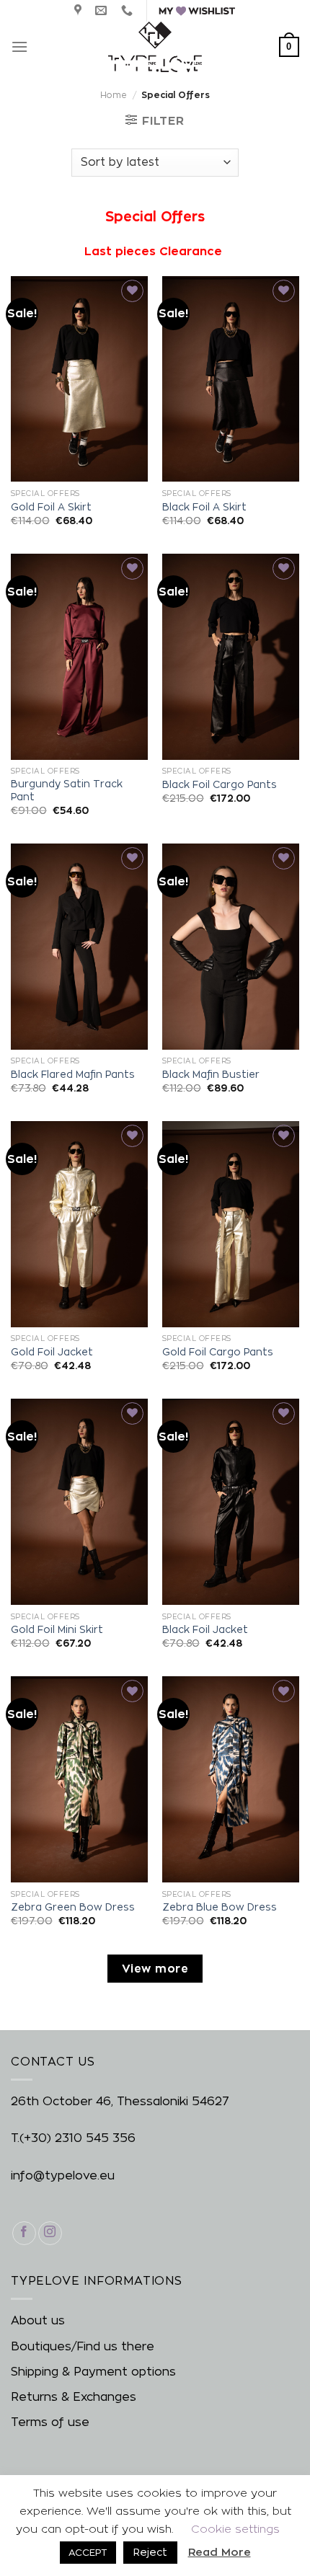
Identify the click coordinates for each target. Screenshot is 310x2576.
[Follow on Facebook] (24, 2233)
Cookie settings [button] (235, 2529)
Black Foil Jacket (205, 1629)
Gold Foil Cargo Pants (218, 1352)
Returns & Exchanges (74, 2397)
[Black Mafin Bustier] (231, 947)
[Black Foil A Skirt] (231, 379)
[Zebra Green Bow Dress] (79, 1779)
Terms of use (50, 2422)
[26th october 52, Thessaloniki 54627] (80, 10)
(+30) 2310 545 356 (77, 2138)
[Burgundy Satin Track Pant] (79, 657)
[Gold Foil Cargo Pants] (231, 1224)
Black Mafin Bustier (211, 1074)
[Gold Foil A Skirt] (79, 379)
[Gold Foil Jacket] (79, 1224)
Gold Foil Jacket (52, 1352)
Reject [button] (150, 2552)
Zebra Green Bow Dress (73, 1907)
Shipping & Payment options (93, 2372)
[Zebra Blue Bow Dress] (231, 1779)
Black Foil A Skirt (204, 507)
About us (38, 2320)
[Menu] (19, 47)
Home (114, 95)
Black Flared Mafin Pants (73, 1074)
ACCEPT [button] (88, 2552)
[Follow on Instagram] (50, 2233)
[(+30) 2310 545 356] (129, 10)
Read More (220, 2552)
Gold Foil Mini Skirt (57, 1629)
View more (155, 1969)
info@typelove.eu (63, 2176)
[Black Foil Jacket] (231, 1502)
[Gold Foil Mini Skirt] (79, 1502)
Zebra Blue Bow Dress (220, 1907)
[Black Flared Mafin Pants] (79, 947)
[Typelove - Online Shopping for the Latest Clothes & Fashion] (155, 47)
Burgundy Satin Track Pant (67, 790)
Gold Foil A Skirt (51, 507)
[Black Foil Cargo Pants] (231, 657)
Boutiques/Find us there (83, 2346)
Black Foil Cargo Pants (220, 784)
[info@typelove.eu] (103, 10)
